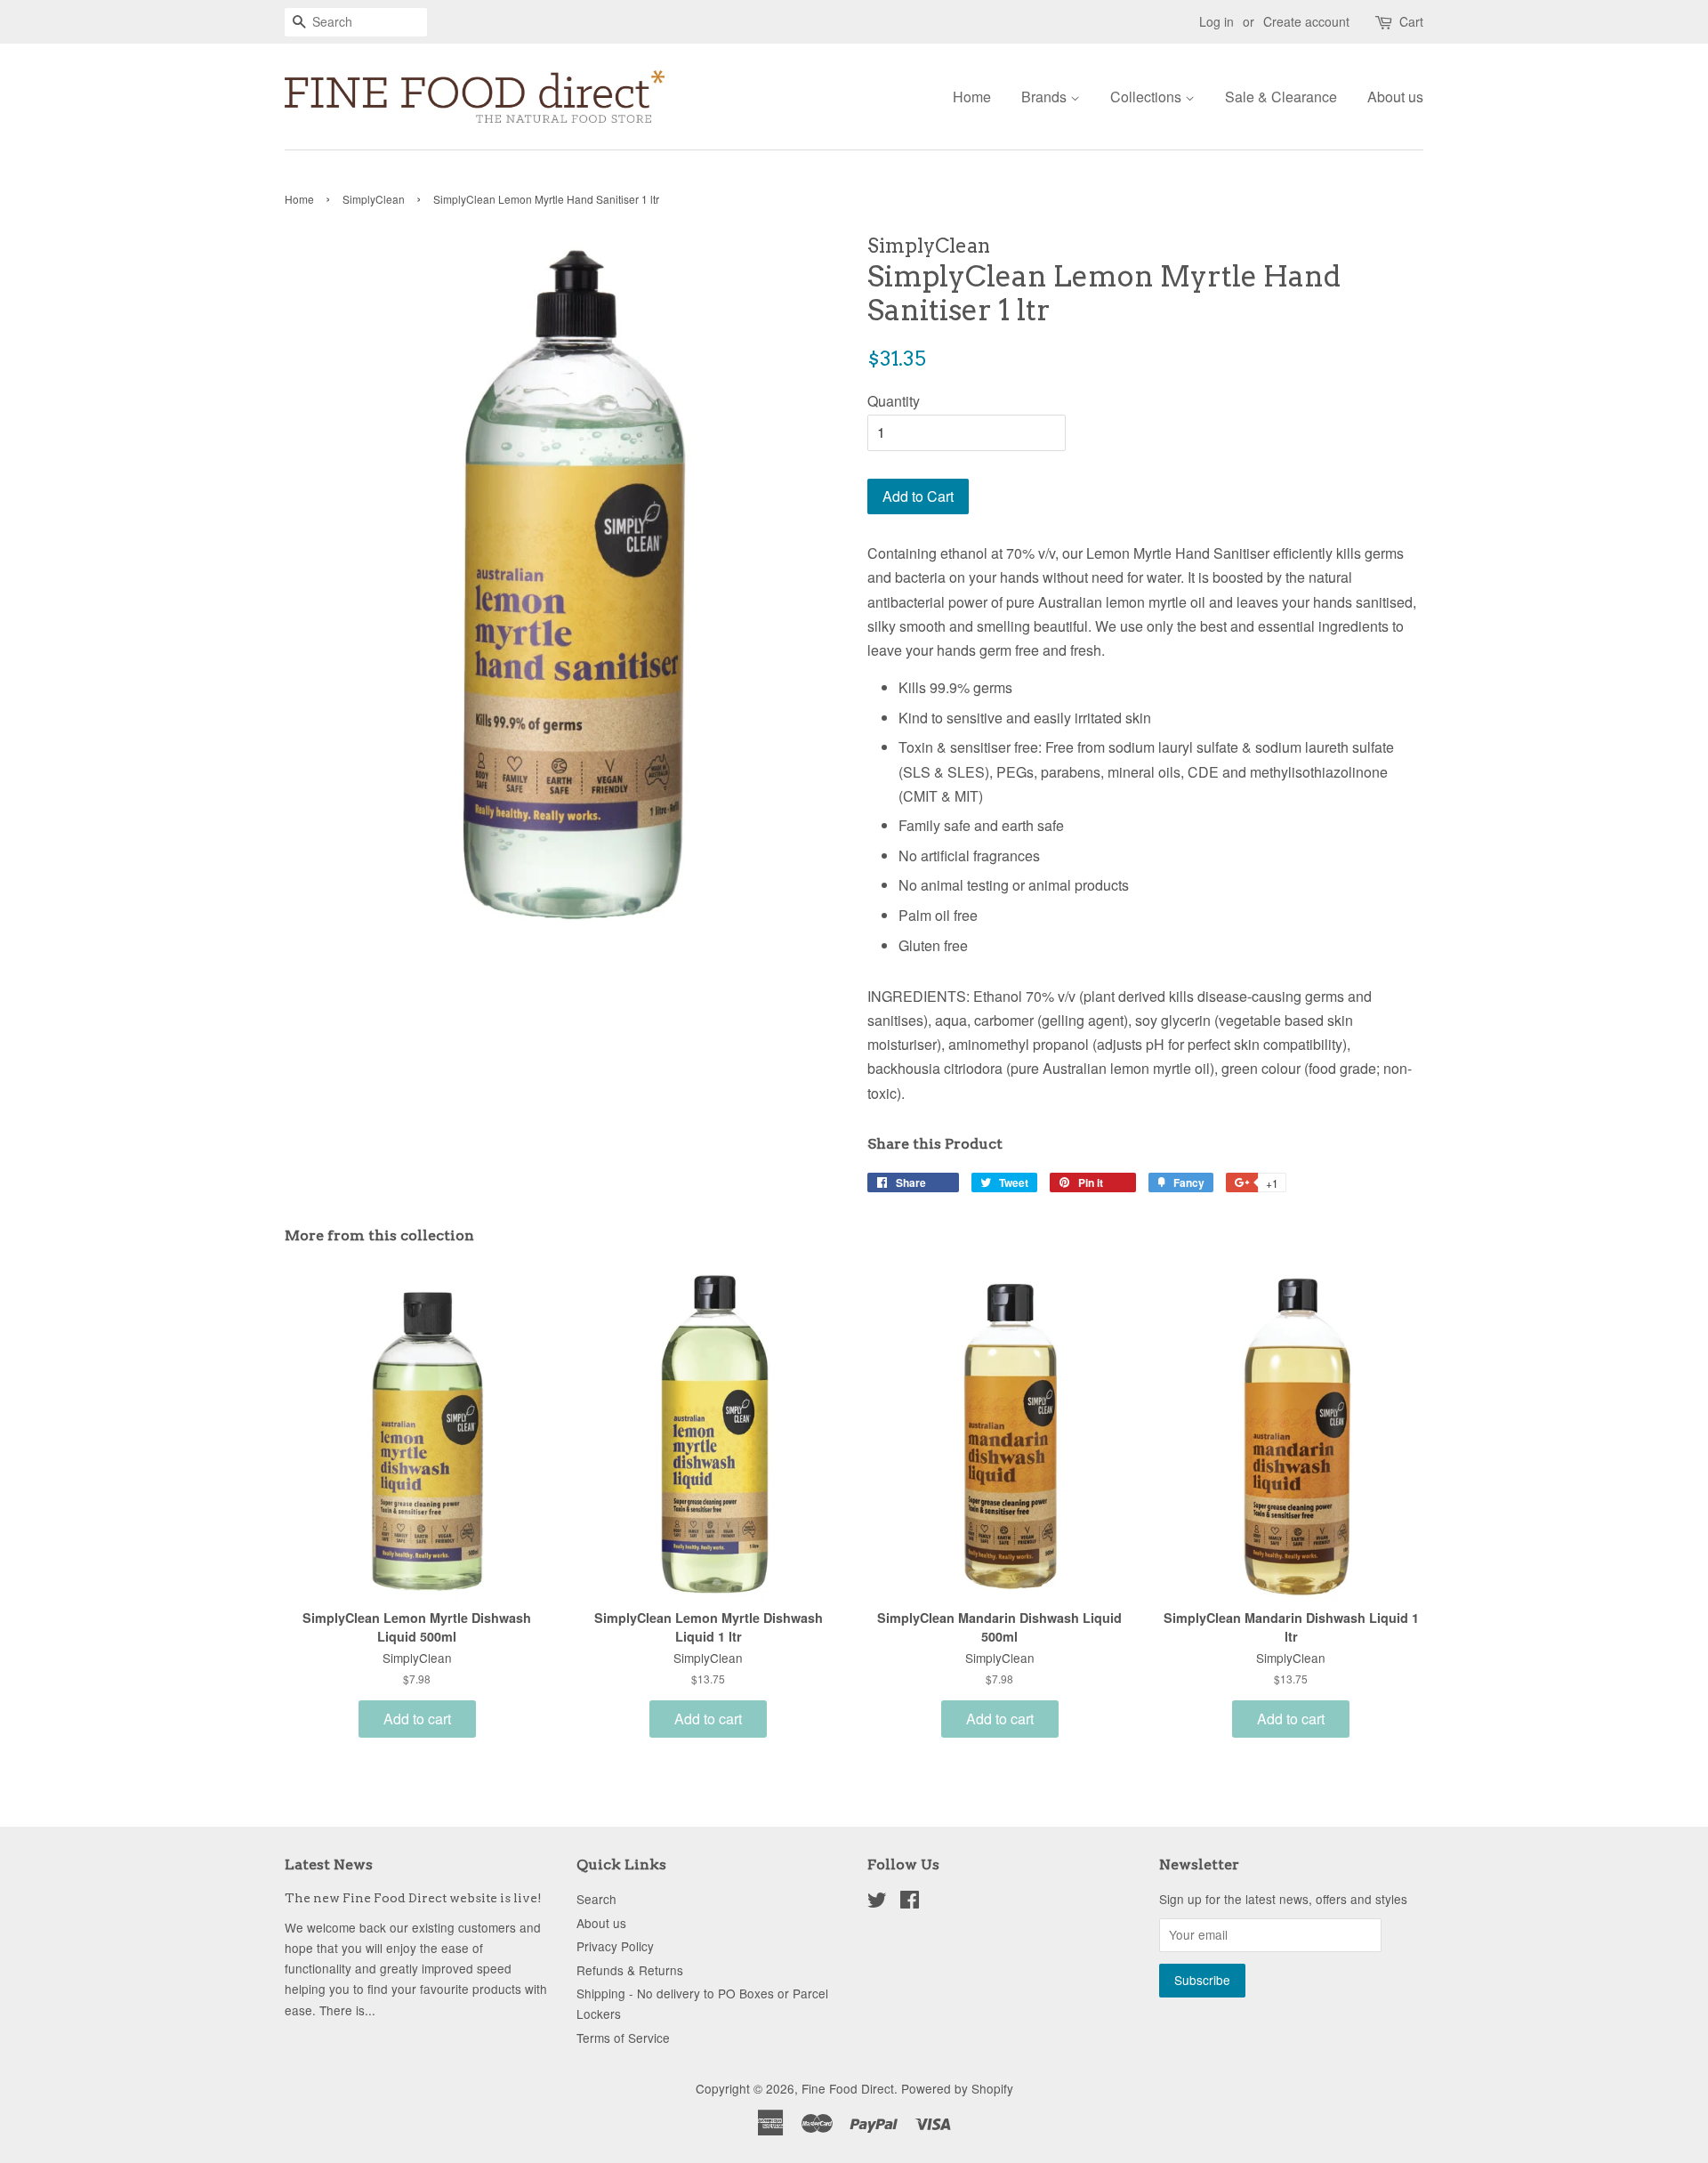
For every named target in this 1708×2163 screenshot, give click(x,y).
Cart (1411, 21)
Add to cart (417, 1719)
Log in (1217, 21)
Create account (1306, 21)
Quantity (894, 401)
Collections (1148, 97)
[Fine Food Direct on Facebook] (910, 1902)
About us (1395, 97)
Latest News (329, 1864)
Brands (1046, 97)
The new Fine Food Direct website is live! (413, 1898)
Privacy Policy (615, 1946)
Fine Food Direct (848, 2088)
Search (596, 1899)
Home (972, 97)
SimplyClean (374, 199)
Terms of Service (623, 2038)
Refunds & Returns (630, 1970)
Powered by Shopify (957, 2088)
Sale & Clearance (1281, 97)
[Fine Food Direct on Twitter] (877, 1902)
